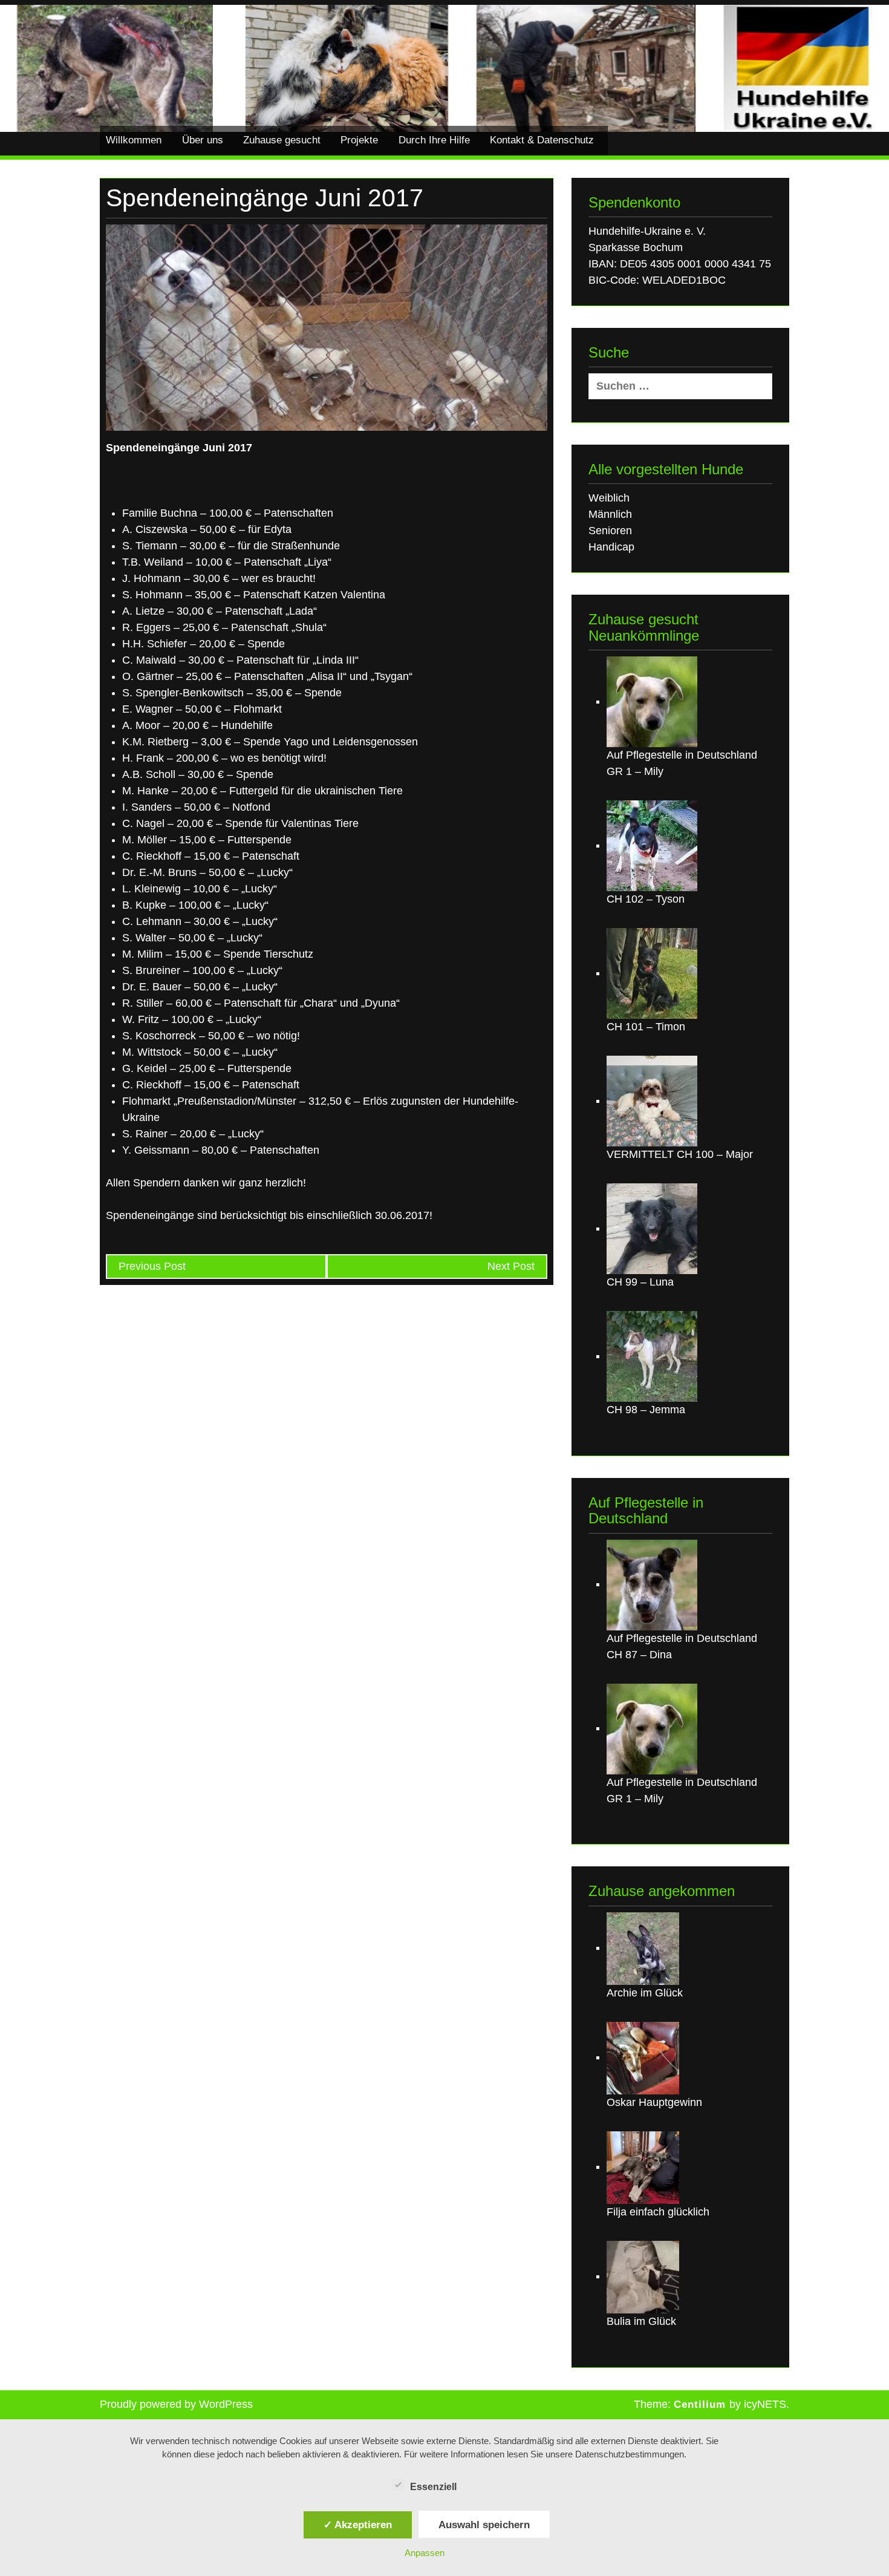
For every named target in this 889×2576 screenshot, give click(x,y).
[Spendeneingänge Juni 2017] (327, 327)
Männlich (610, 514)
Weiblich (609, 498)
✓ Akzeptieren (358, 2525)
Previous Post (152, 1266)
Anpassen (425, 2553)
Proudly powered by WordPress (176, 2404)
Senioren (610, 531)
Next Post (511, 1266)
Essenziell (433, 2487)
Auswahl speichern (484, 2525)
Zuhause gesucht (282, 140)
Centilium (700, 2404)
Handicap (611, 547)
